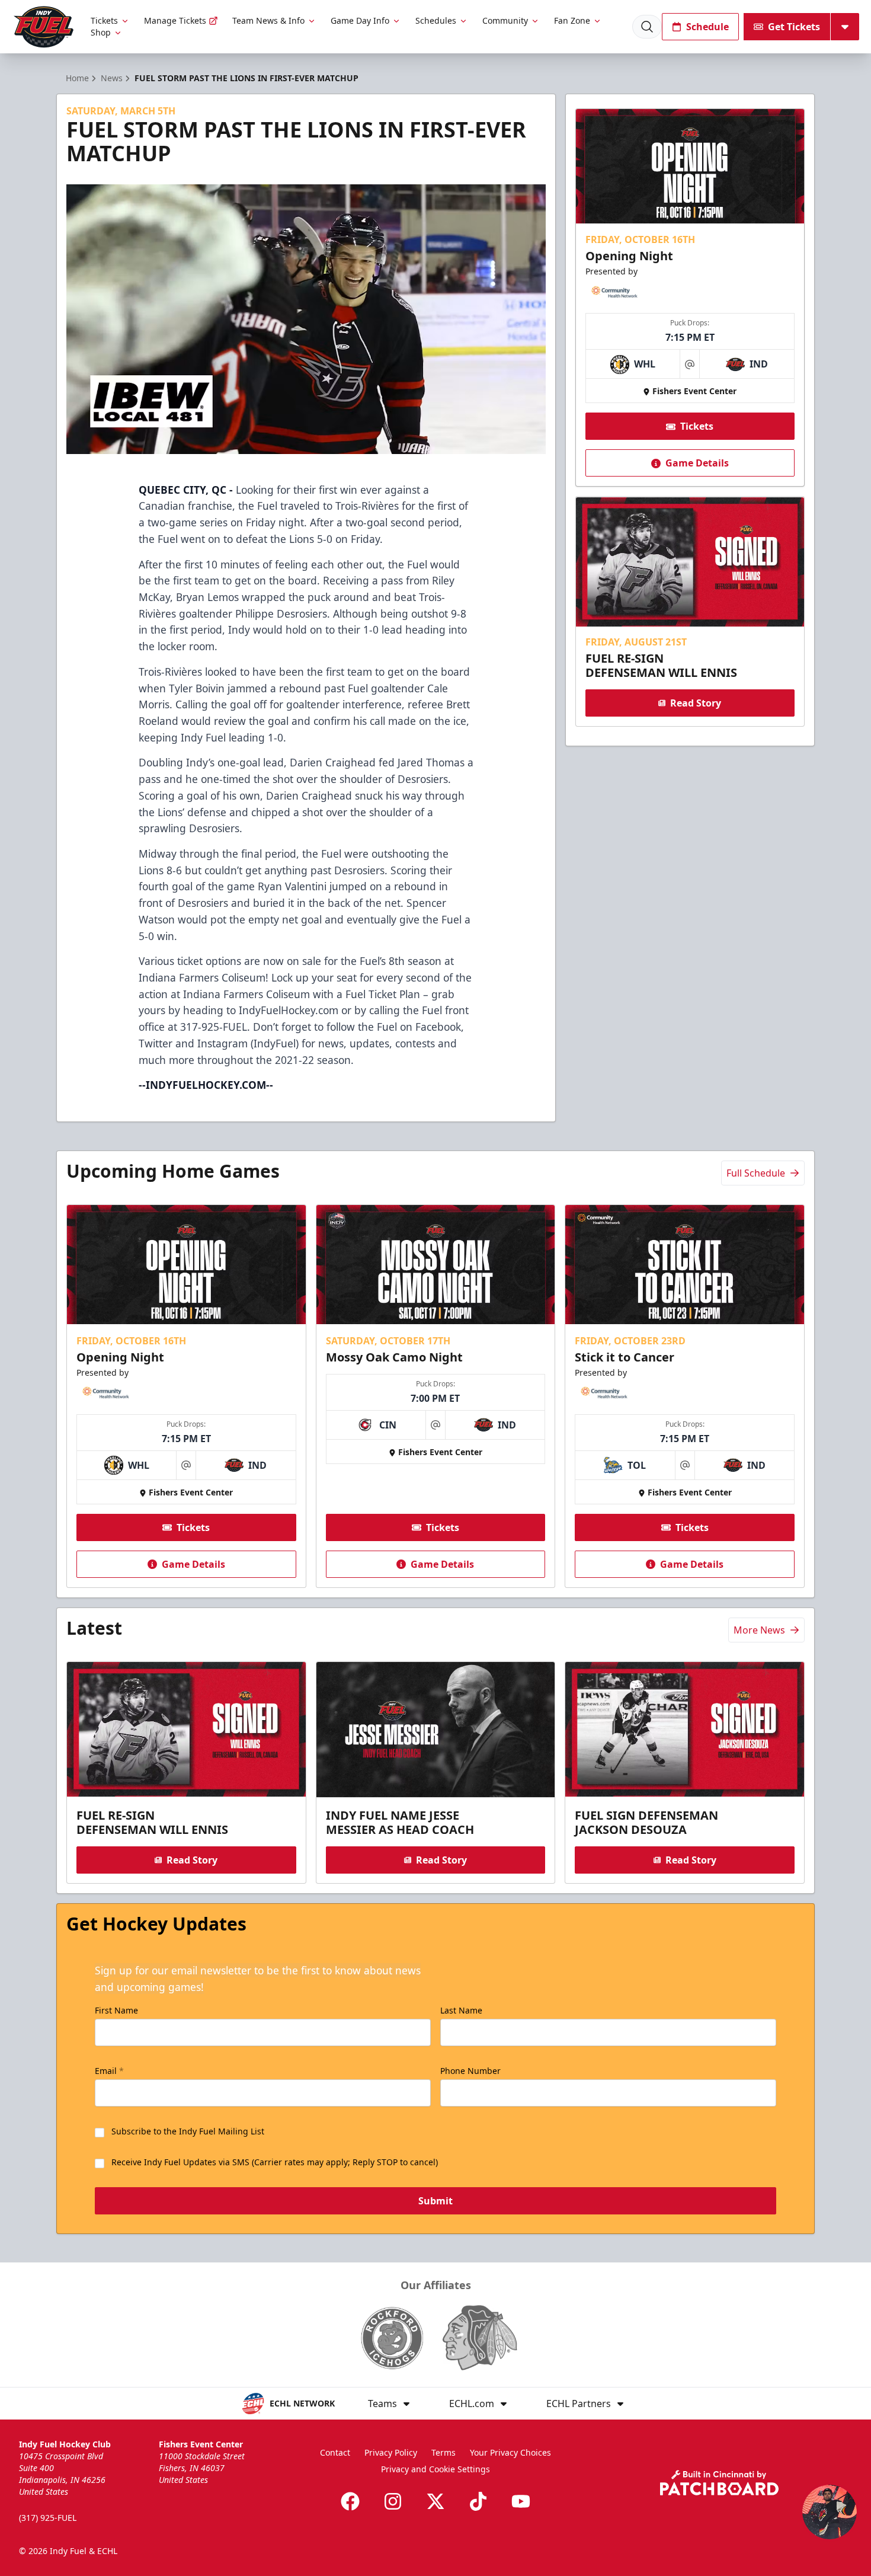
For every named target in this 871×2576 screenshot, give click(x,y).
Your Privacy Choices (510, 2452)
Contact (335, 2452)
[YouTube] (521, 2501)
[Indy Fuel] (43, 27)
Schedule (707, 27)
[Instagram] (393, 2501)
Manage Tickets (175, 20)
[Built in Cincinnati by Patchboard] (719, 2483)
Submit (435, 2201)
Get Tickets (794, 27)
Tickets (104, 20)
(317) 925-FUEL (48, 2518)
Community (505, 20)
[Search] (647, 27)
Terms (443, 2452)
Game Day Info (360, 20)
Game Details (697, 464)
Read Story (696, 703)
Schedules (436, 20)
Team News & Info (268, 20)
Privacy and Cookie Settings (435, 2469)
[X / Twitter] (435, 2501)
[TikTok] (478, 2501)
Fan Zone (572, 20)
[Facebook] (350, 2501)
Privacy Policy (391, 2452)
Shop (101, 32)
